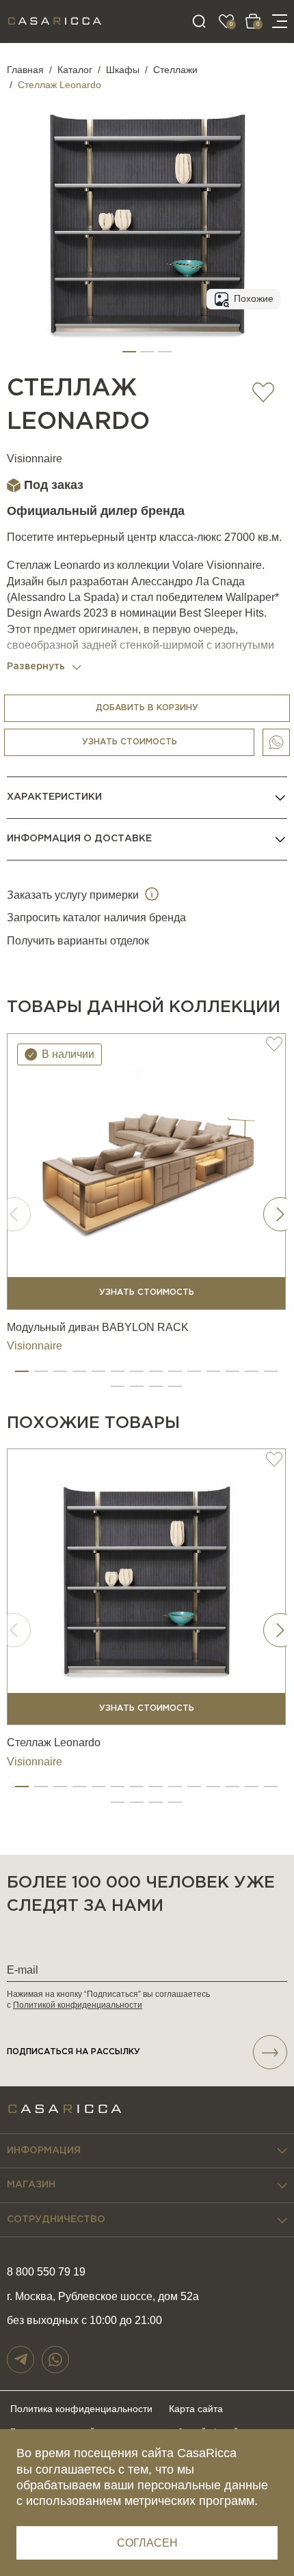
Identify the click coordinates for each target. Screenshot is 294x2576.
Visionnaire (35, 459)
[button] (129, 352)
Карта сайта (196, 2409)
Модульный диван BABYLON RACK (98, 1327)
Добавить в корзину (147, 708)
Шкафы (123, 70)
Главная (25, 70)
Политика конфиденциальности (81, 2409)
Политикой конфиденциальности (78, 2005)
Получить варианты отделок (78, 941)
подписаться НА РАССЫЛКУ (73, 2052)
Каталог (75, 70)
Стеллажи (175, 70)
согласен (147, 2543)
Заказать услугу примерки (74, 895)
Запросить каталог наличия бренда (96, 918)
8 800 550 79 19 (46, 2272)
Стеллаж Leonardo (54, 1742)
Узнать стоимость (130, 742)
